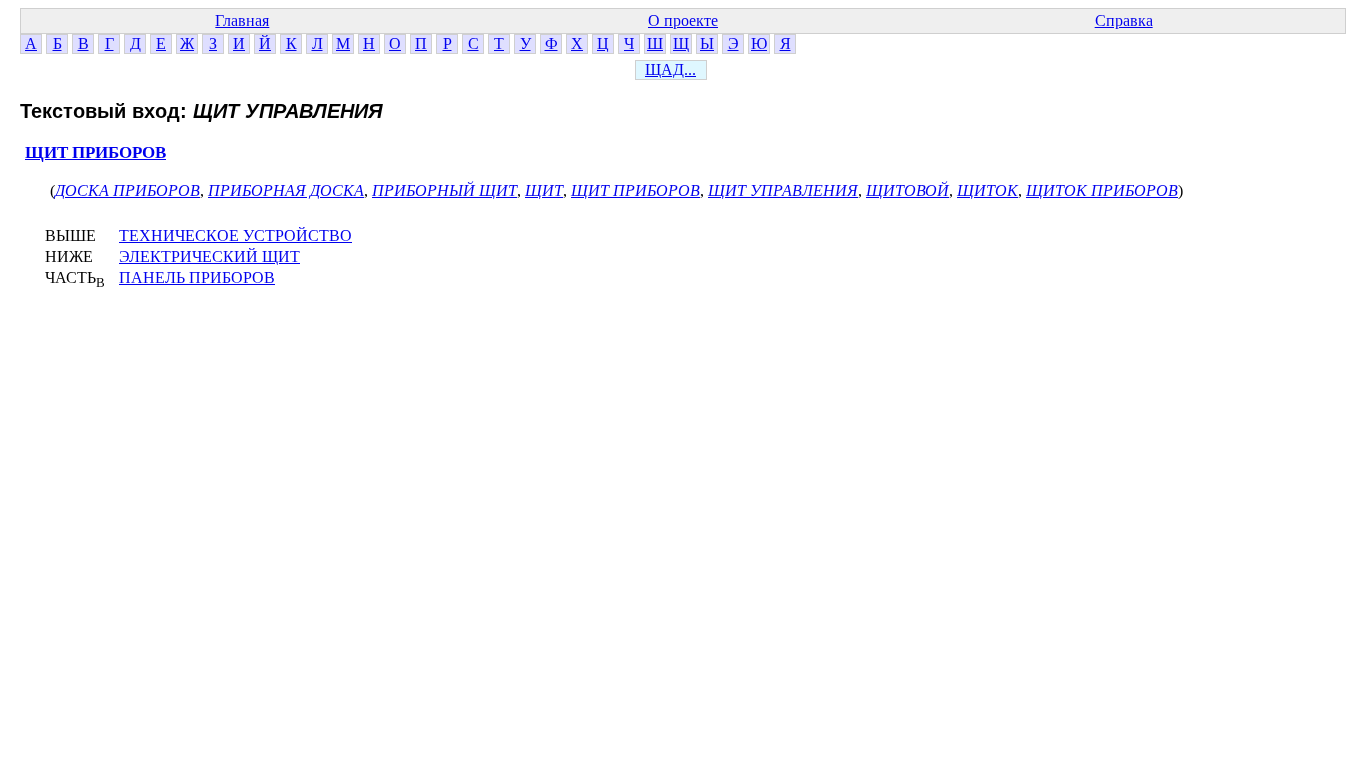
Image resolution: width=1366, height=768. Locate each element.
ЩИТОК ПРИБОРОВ (1102, 190)
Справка (1124, 20)
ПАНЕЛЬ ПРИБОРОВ (197, 277)
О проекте (683, 20)
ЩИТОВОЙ (907, 190)
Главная (242, 20)
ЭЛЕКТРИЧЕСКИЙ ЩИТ (209, 256)
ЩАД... (670, 69)
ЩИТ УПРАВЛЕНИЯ (783, 190)
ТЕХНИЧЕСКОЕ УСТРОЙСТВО (235, 235)
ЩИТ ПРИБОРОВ (95, 152)
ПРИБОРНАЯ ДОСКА (286, 190)
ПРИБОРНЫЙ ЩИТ (444, 190)
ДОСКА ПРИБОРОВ (127, 190)
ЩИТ (544, 190)
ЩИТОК (987, 190)
